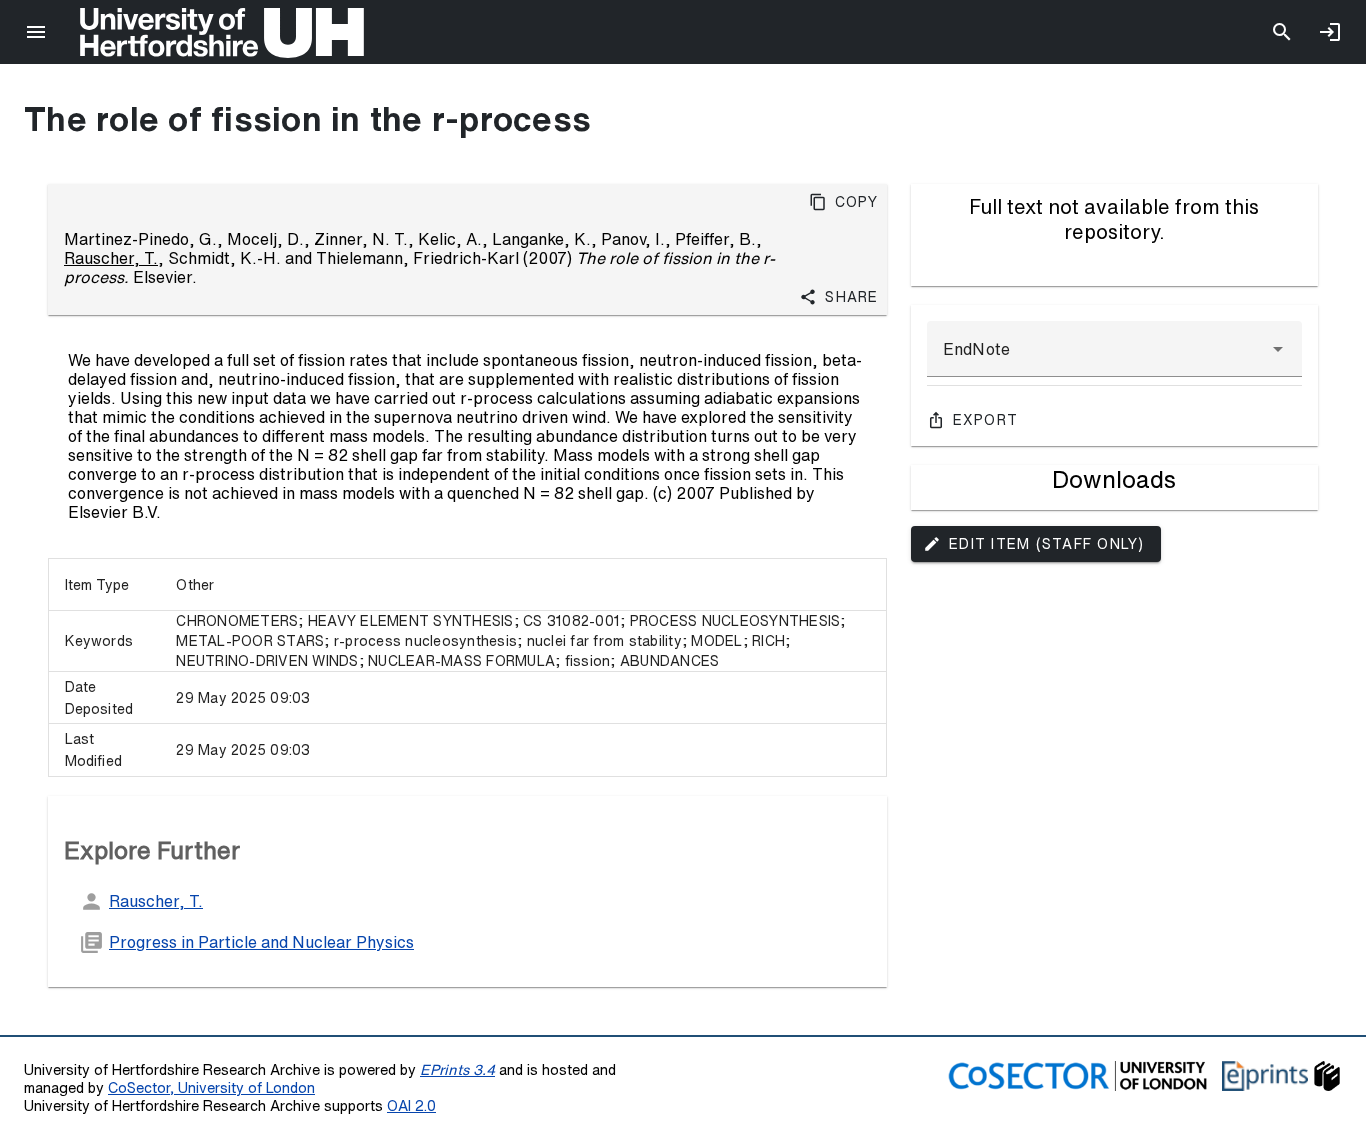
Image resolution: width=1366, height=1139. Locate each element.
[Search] (1282, 32)
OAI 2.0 (411, 1105)
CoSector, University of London (211, 1087)
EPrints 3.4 (457, 1069)
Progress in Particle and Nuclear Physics (261, 942)
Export (986, 420)
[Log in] (1330, 32)
